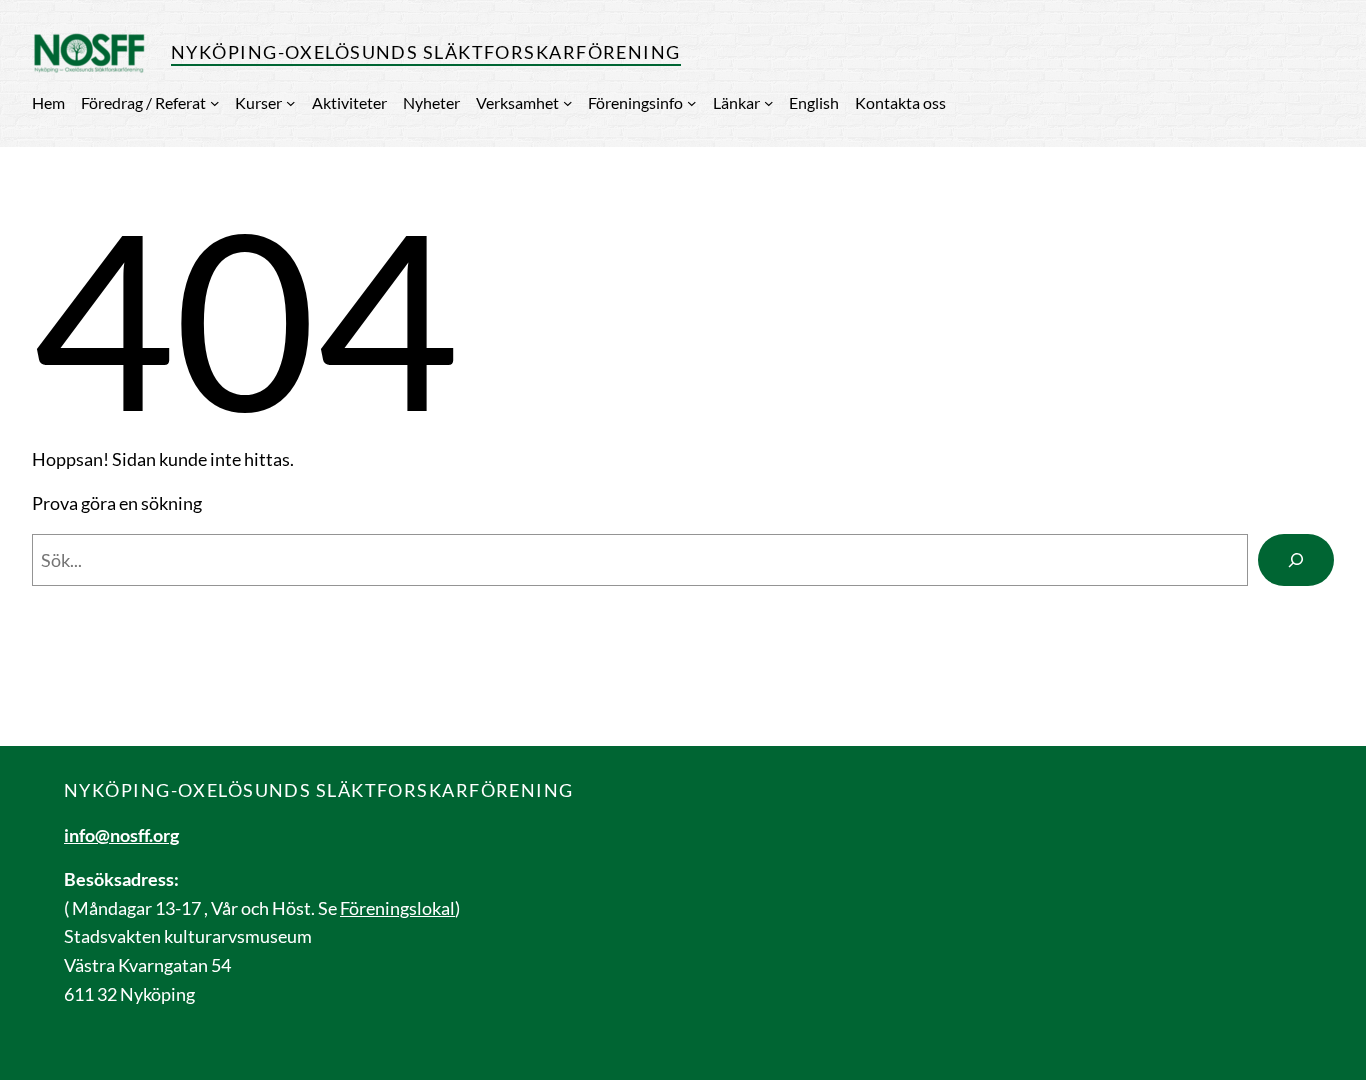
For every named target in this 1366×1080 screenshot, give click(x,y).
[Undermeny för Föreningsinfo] (692, 103)
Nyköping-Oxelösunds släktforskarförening (426, 52)
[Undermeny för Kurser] (291, 103)
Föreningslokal (397, 908)
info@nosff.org (121, 835)
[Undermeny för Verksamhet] (568, 103)
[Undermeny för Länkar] (769, 103)
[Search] (1296, 560)
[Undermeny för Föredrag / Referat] (215, 103)
